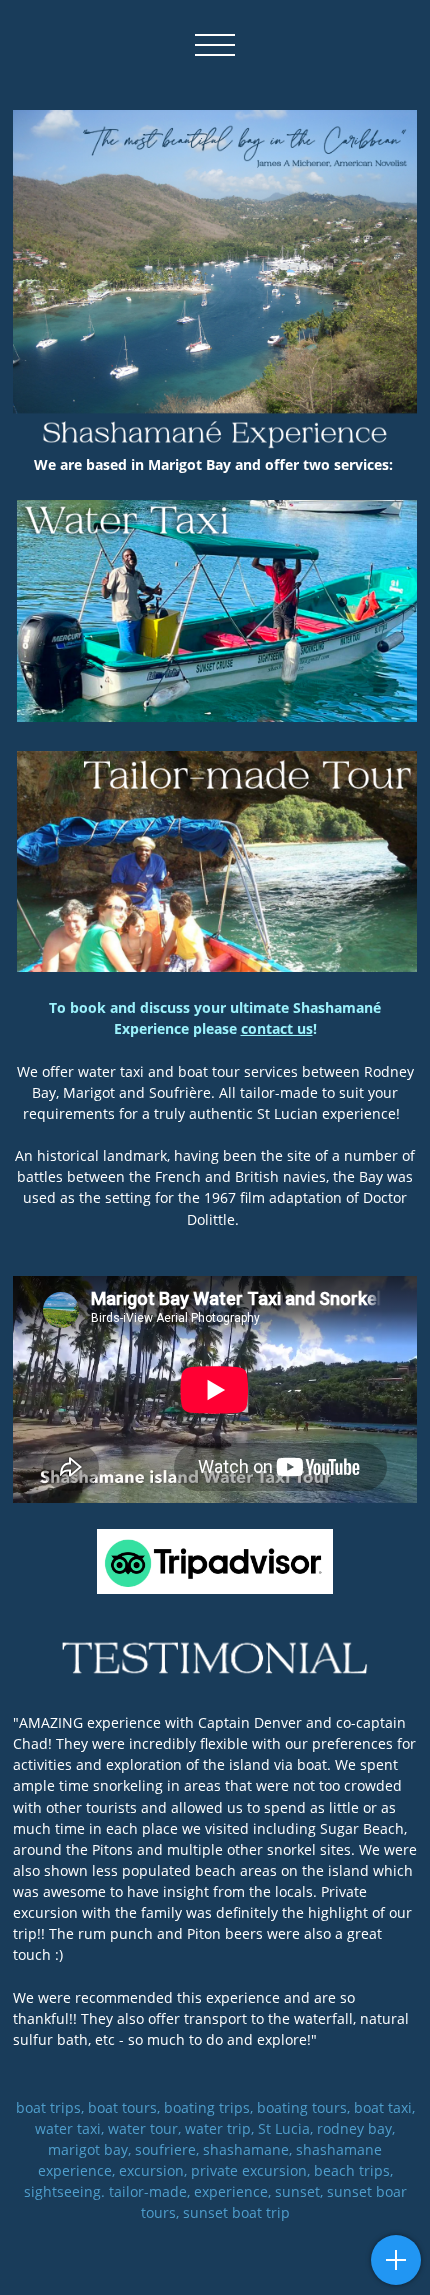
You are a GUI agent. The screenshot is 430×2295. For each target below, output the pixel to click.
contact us (277, 1028)
